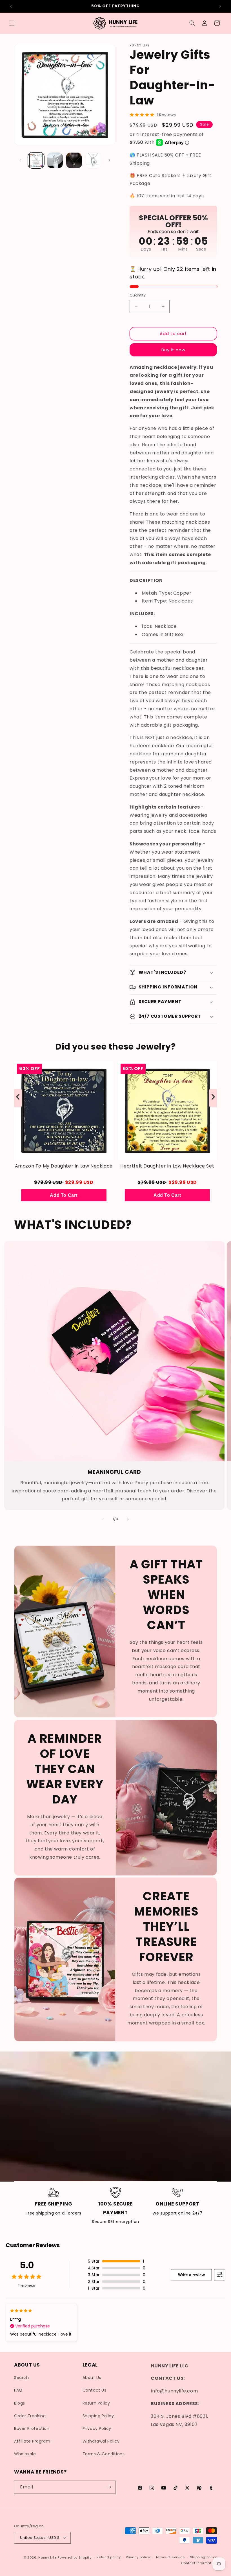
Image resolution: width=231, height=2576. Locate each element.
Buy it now (173, 350)
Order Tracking (30, 2416)
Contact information (199, 2563)
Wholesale (25, 2454)
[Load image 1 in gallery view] (36, 160)
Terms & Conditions (104, 2454)
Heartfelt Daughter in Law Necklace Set (167, 1166)
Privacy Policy (97, 2428)
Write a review (191, 2275)
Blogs (20, 2403)
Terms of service (170, 2557)
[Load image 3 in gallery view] (74, 160)
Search (22, 2378)
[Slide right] (109, 160)
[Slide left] (20, 160)
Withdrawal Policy (101, 2441)
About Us (92, 2378)
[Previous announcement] (11, 6)
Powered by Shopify (75, 2557)
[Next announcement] (220, 6)
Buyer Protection (32, 2428)
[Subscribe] (109, 2487)
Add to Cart (64, 1195)
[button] (12, 23)
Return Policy (96, 2403)
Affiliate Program (32, 2441)
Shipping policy (204, 2557)
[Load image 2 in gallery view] (55, 160)
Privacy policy (138, 2557)
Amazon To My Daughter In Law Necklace (64, 1166)
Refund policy (109, 2557)
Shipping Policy (98, 2416)
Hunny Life (47, 2557)
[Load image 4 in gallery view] (93, 160)
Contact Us (95, 2390)
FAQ (18, 2390)
